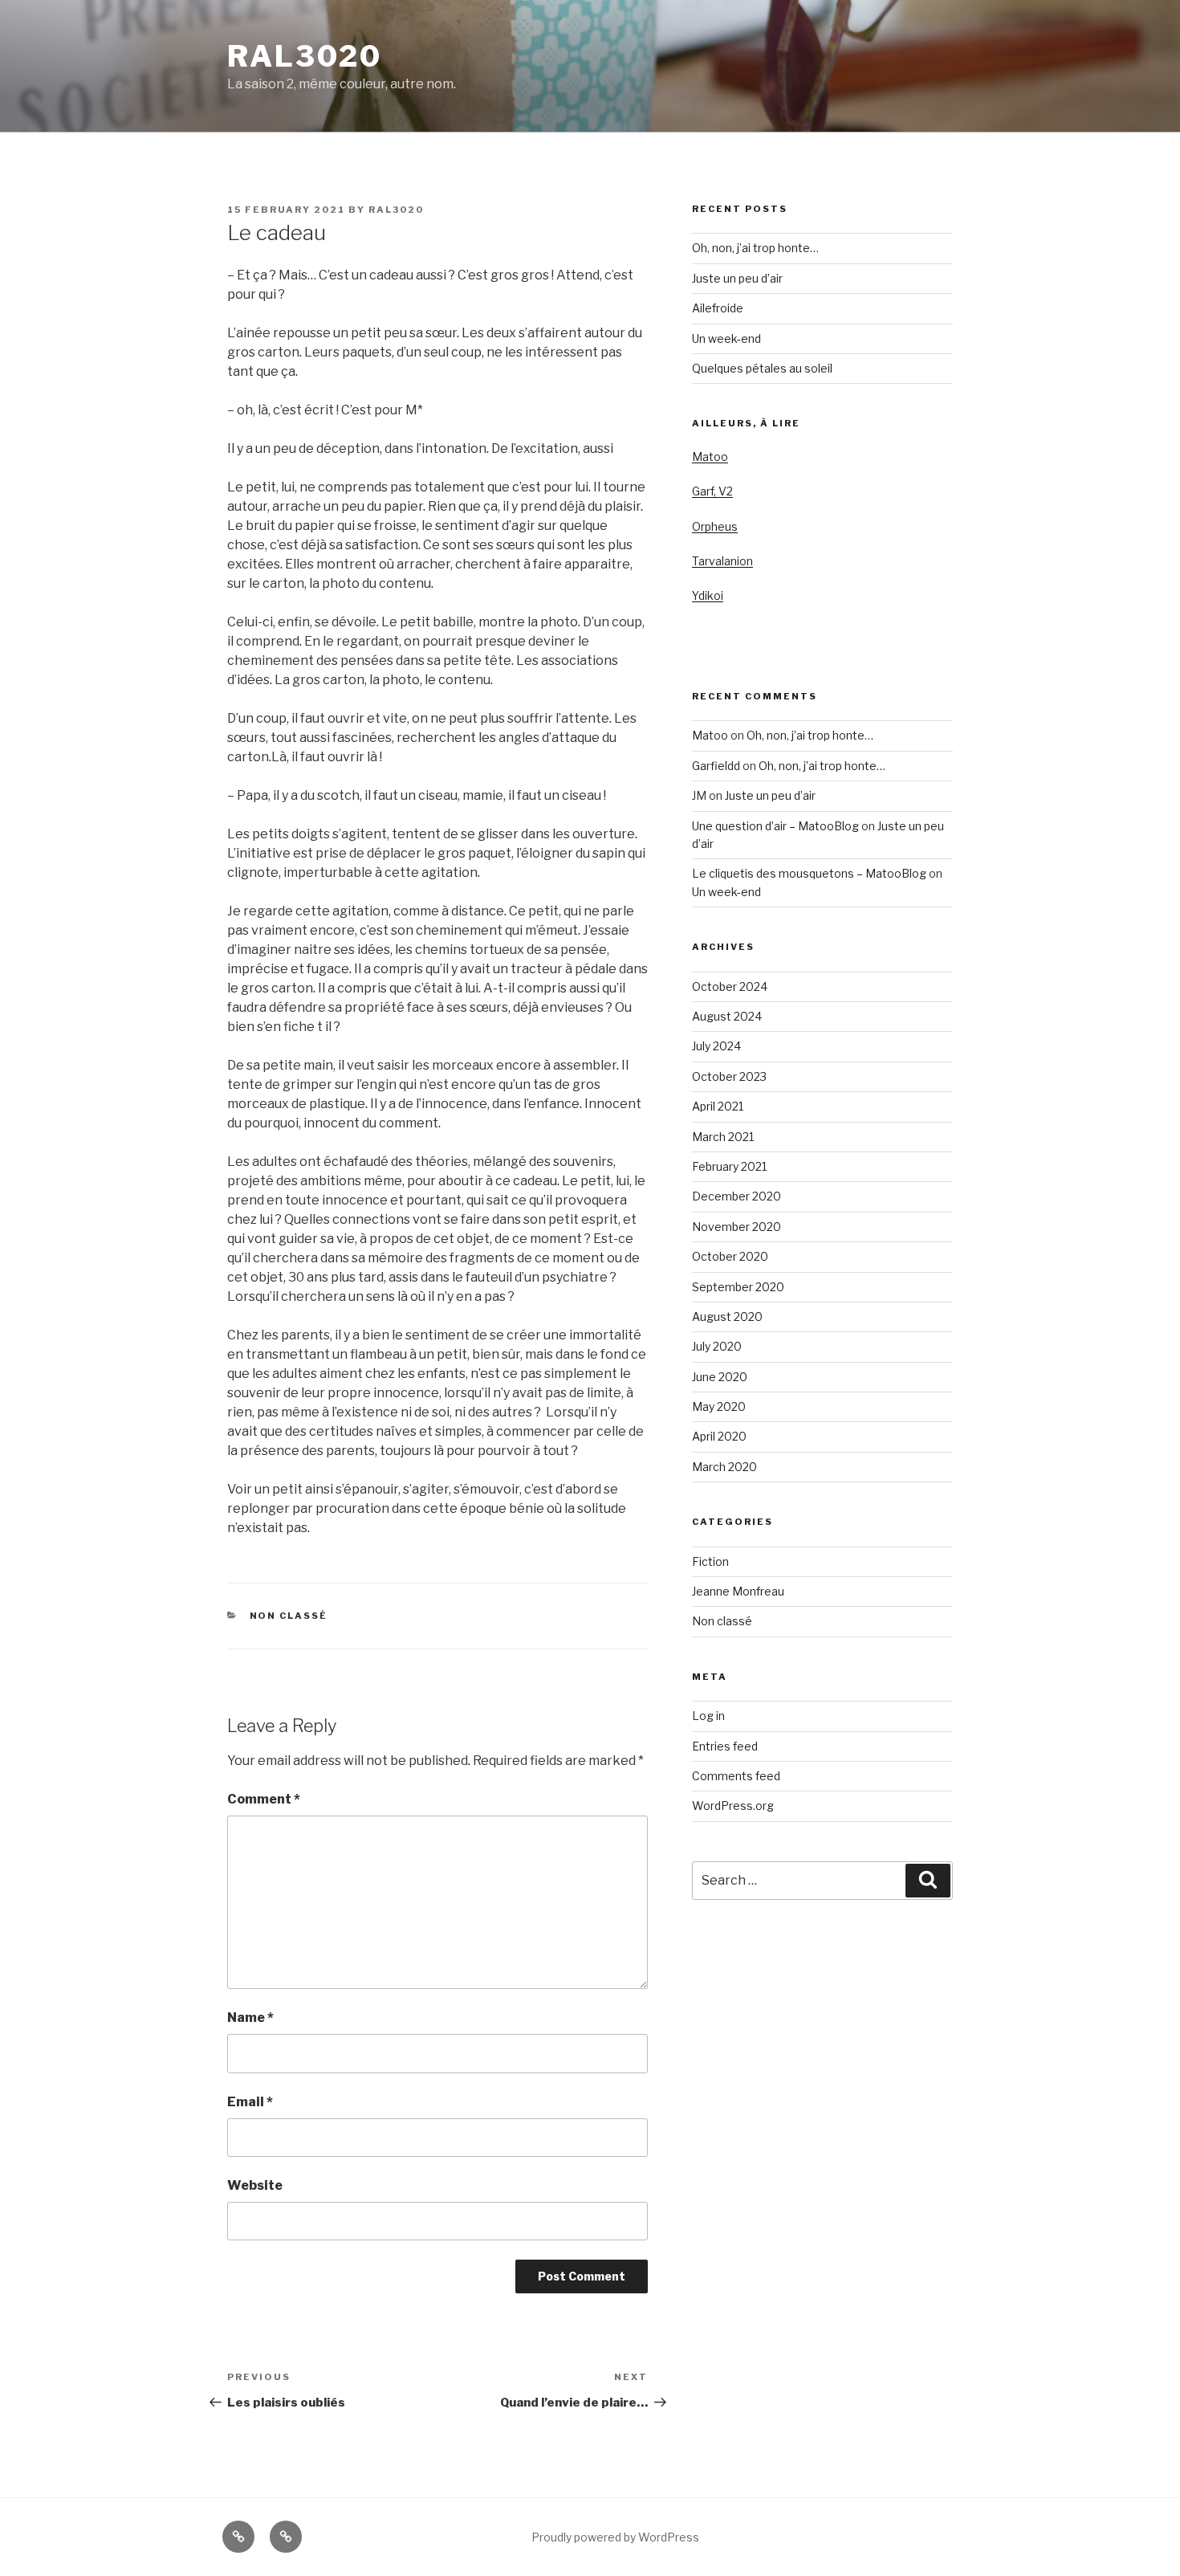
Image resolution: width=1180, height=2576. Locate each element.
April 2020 (719, 1436)
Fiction (710, 1561)
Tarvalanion (722, 561)
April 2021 (718, 1106)
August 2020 (727, 1317)
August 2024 (727, 1016)
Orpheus (715, 526)
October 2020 (730, 1256)
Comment (264, 1799)
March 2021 (723, 1137)
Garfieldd (716, 766)
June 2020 (720, 1377)
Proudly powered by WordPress (615, 2537)
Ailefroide (718, 308)
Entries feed (725, 1746)
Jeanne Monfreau (738, 1591)
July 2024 (716, 1046)
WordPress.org (733, 1806)
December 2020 (736, 1196)
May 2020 (719, 1406)
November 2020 (736, 1227)
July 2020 (717, 1346)
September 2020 (738, 1287)
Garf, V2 (712, 491)
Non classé (289, 1616)
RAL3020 (305, 56)
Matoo (710, 457)
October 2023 (729, 1076)
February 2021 (729, 1166)
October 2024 (730, 986)
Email (250, 2102)
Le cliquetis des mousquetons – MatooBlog (809, 873)
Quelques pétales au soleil (762, 368)
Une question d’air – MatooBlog (775, 826)
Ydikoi (708, 595)
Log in (708, 1716)
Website (255, 2185)
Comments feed (736, 1776)
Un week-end (726, 338)
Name (250, 2018)
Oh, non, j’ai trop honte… (755, 248)
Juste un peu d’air (737, 278)
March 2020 (724, 1467)
